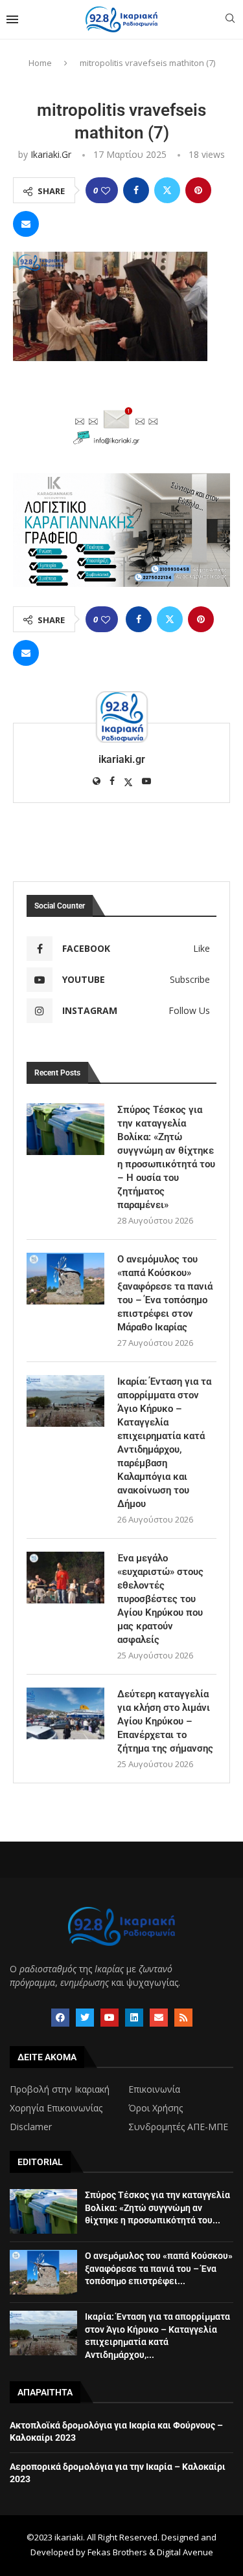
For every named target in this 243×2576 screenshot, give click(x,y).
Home (40, 63)
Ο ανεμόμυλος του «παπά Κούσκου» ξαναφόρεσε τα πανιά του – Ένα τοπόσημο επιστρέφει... (159, 2268)
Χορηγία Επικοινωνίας (56, 2108)
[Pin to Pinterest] (198, 190)
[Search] (230, 20)
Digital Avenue (185, 2552)
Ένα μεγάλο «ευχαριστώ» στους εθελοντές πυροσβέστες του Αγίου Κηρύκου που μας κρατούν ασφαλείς (160, 1599)
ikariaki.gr (51, 154)
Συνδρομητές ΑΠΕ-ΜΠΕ (178, 2127)
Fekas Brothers (117, 2552)
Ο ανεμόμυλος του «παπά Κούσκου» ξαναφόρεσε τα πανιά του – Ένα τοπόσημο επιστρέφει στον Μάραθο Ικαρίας (165, 1293)
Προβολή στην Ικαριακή (60, 2089)
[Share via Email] (26, 224)
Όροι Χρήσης (156, 2108)
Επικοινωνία (154, 2089)
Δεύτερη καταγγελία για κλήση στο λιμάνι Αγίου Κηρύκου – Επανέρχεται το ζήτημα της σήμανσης (165, 1721)
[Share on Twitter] (167, 190)
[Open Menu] (12, 19)
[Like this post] (106, 191)
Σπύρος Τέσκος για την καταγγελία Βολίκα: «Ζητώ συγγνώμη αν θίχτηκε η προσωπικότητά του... (157, 2207)
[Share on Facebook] (136, 190)
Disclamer (31, 2127)
